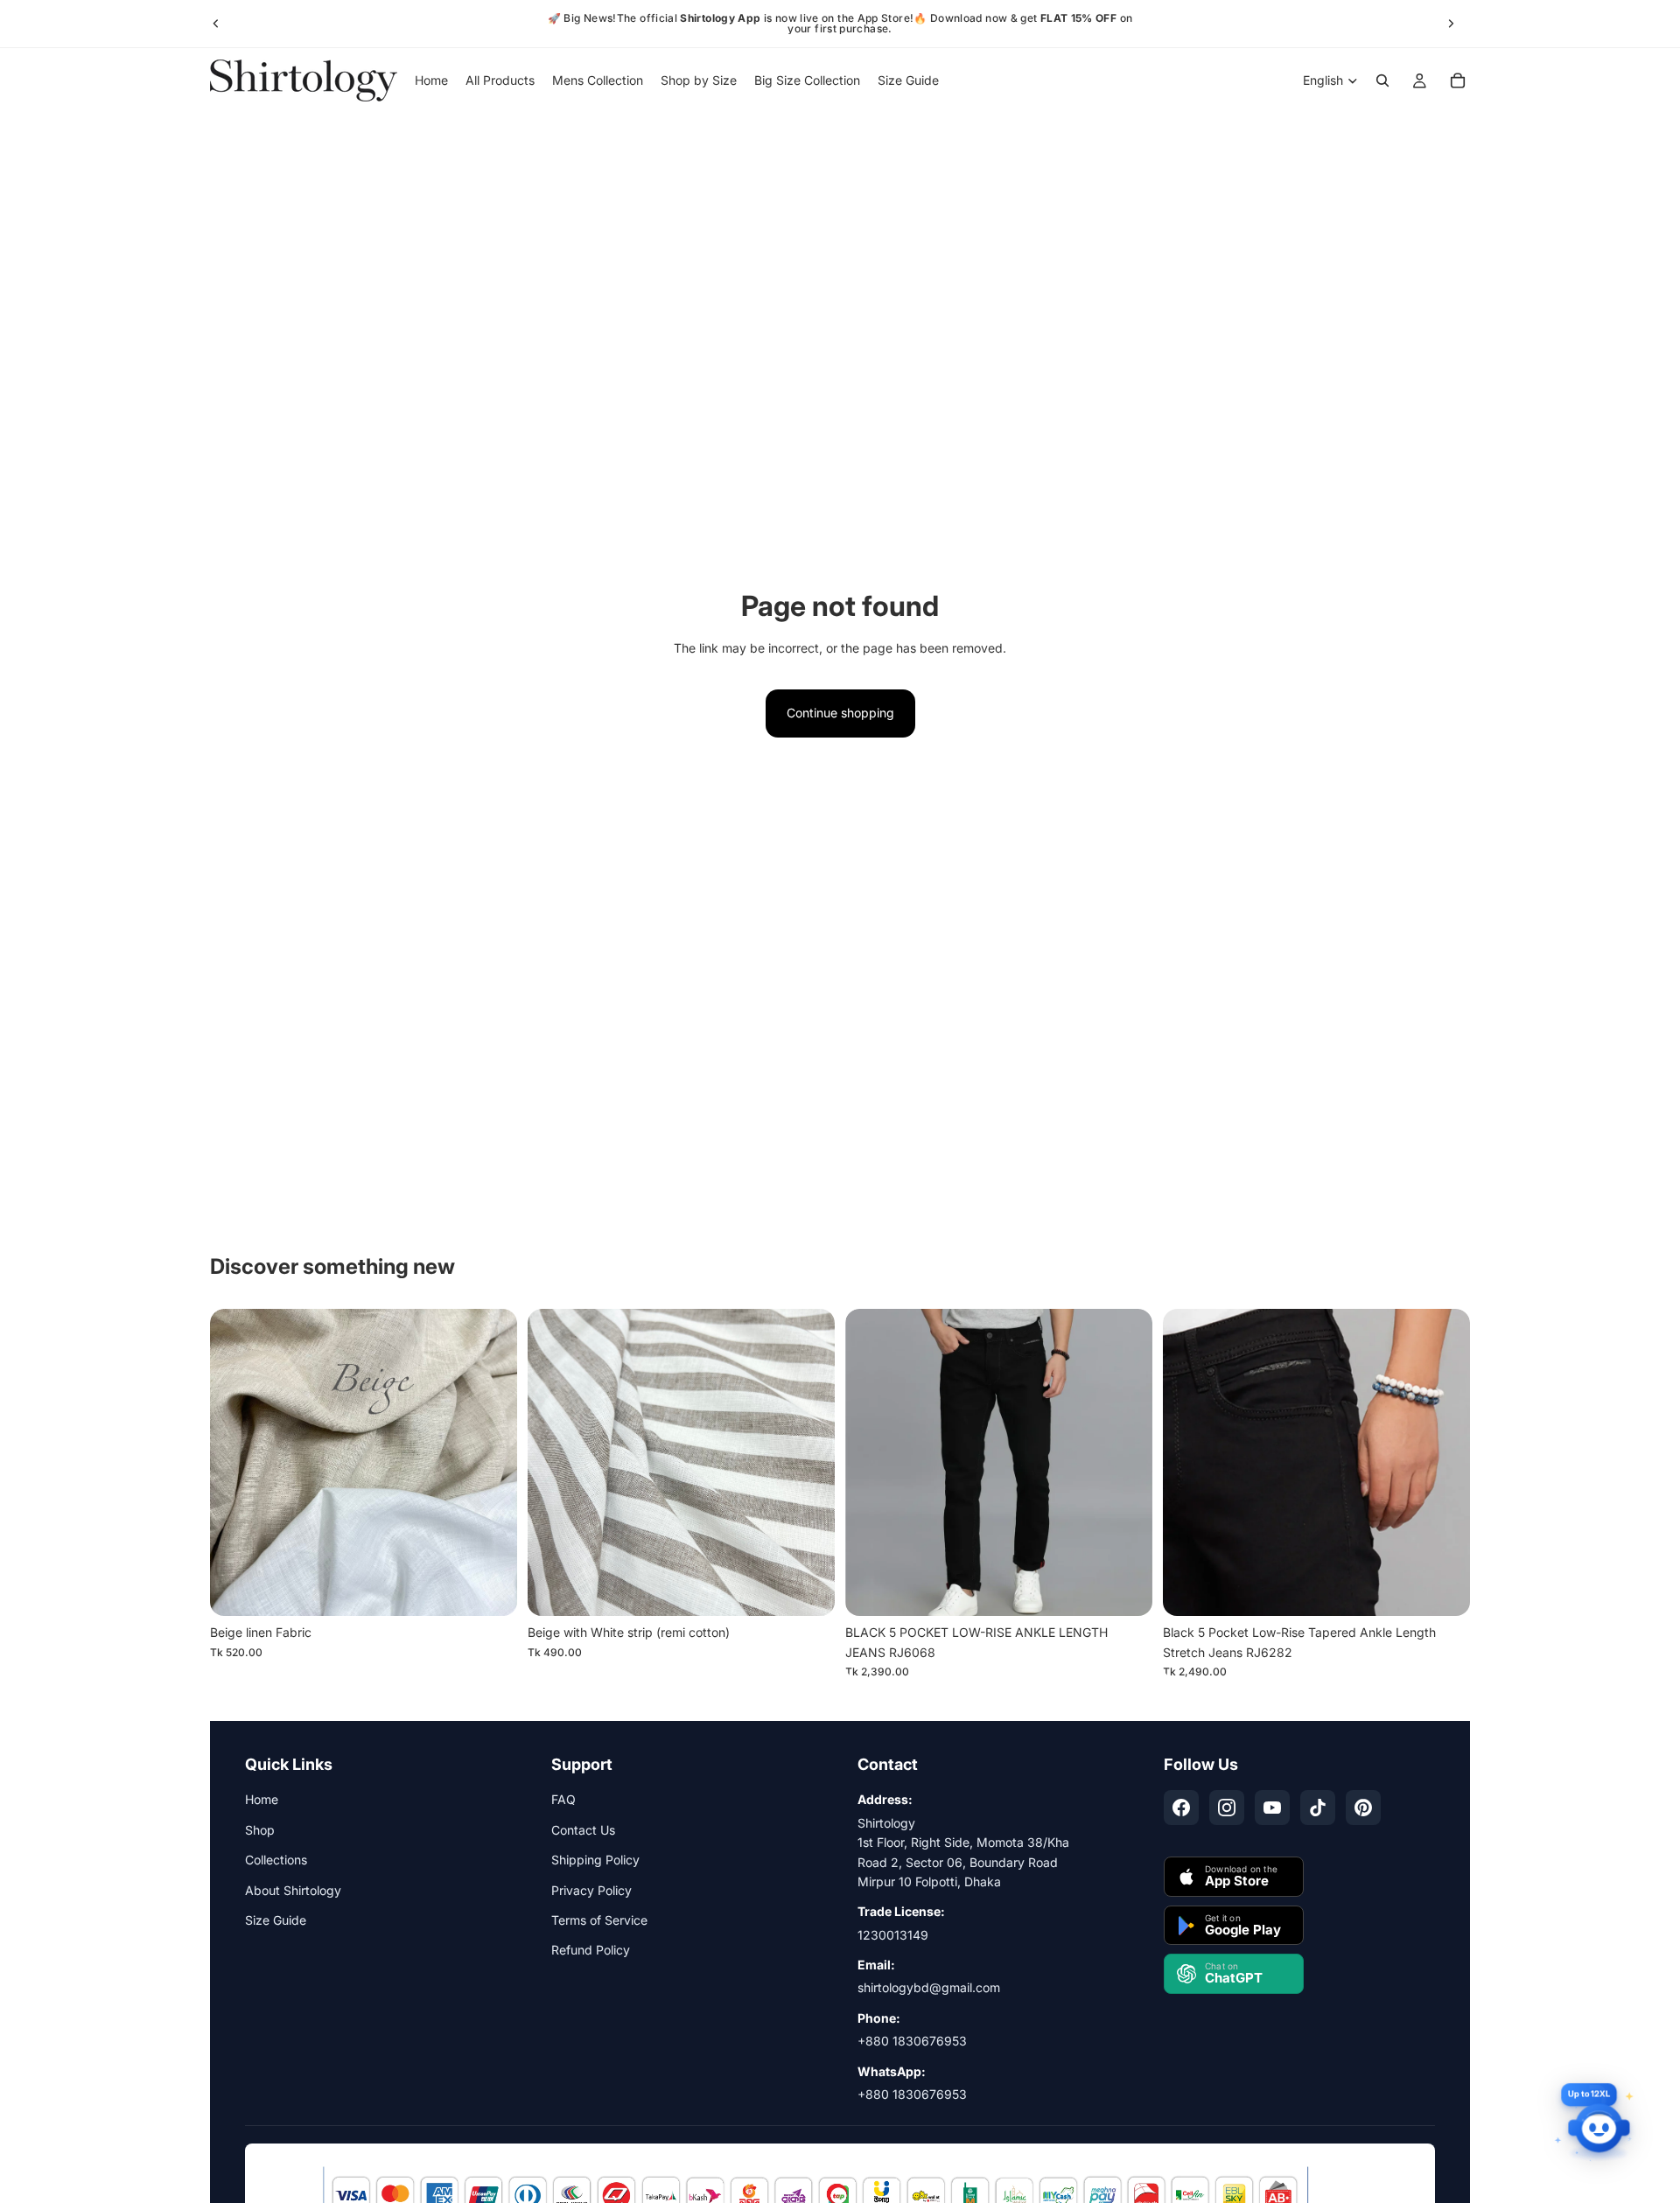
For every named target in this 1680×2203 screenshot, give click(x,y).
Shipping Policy (595, 1860)
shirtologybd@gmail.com (929, 1987)
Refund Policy (591, 1950)
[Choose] (1125, 1590)
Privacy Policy (591, 1890)
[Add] (490, 1590)
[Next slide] (1451, 24)
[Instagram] (1227, 1808)
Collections (276, 1860)
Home (262, 1799)
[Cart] (1458, 80)
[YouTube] (1272, 1808)
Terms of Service (599, 1920)
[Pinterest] (1363, 1808)
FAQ (563, 1799)
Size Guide (276, 1920)
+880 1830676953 (912, 2041)
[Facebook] (1181, 1808)
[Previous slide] (216, 24)
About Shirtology (293, 1890)
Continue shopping (840, 713)
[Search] (1382, 80)
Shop (260, 1830)
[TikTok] (1318, 1808)
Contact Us (583, 1830)
